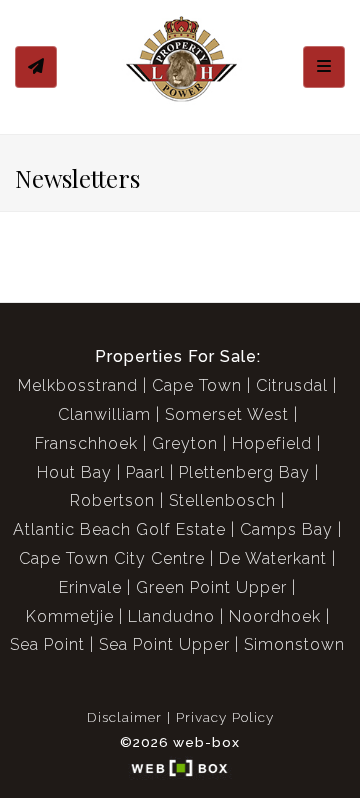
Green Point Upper (211, 587)
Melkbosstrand (78, 385)
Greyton (185, 443)
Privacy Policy (225, 717)
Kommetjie (70, 616)
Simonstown (294, 644)
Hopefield (272, 443)
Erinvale (90, 587)
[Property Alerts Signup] (36, 67)
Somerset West (227, 414)
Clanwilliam (104, 414)
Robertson (112, 500)
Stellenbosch (222, 500)
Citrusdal (292, 385)
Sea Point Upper (164, 644)
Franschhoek (86, 443)
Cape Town (197, 385)
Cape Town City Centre (112, 558)
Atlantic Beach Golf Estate (119, 529)
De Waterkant (273, 558)
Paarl (145, 472)
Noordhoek (275, 616)
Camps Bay (286, 529)
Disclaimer (124, 717)
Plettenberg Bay (244, 472)
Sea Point (47, 644)
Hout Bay (74, 472)
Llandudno (171, 616)
